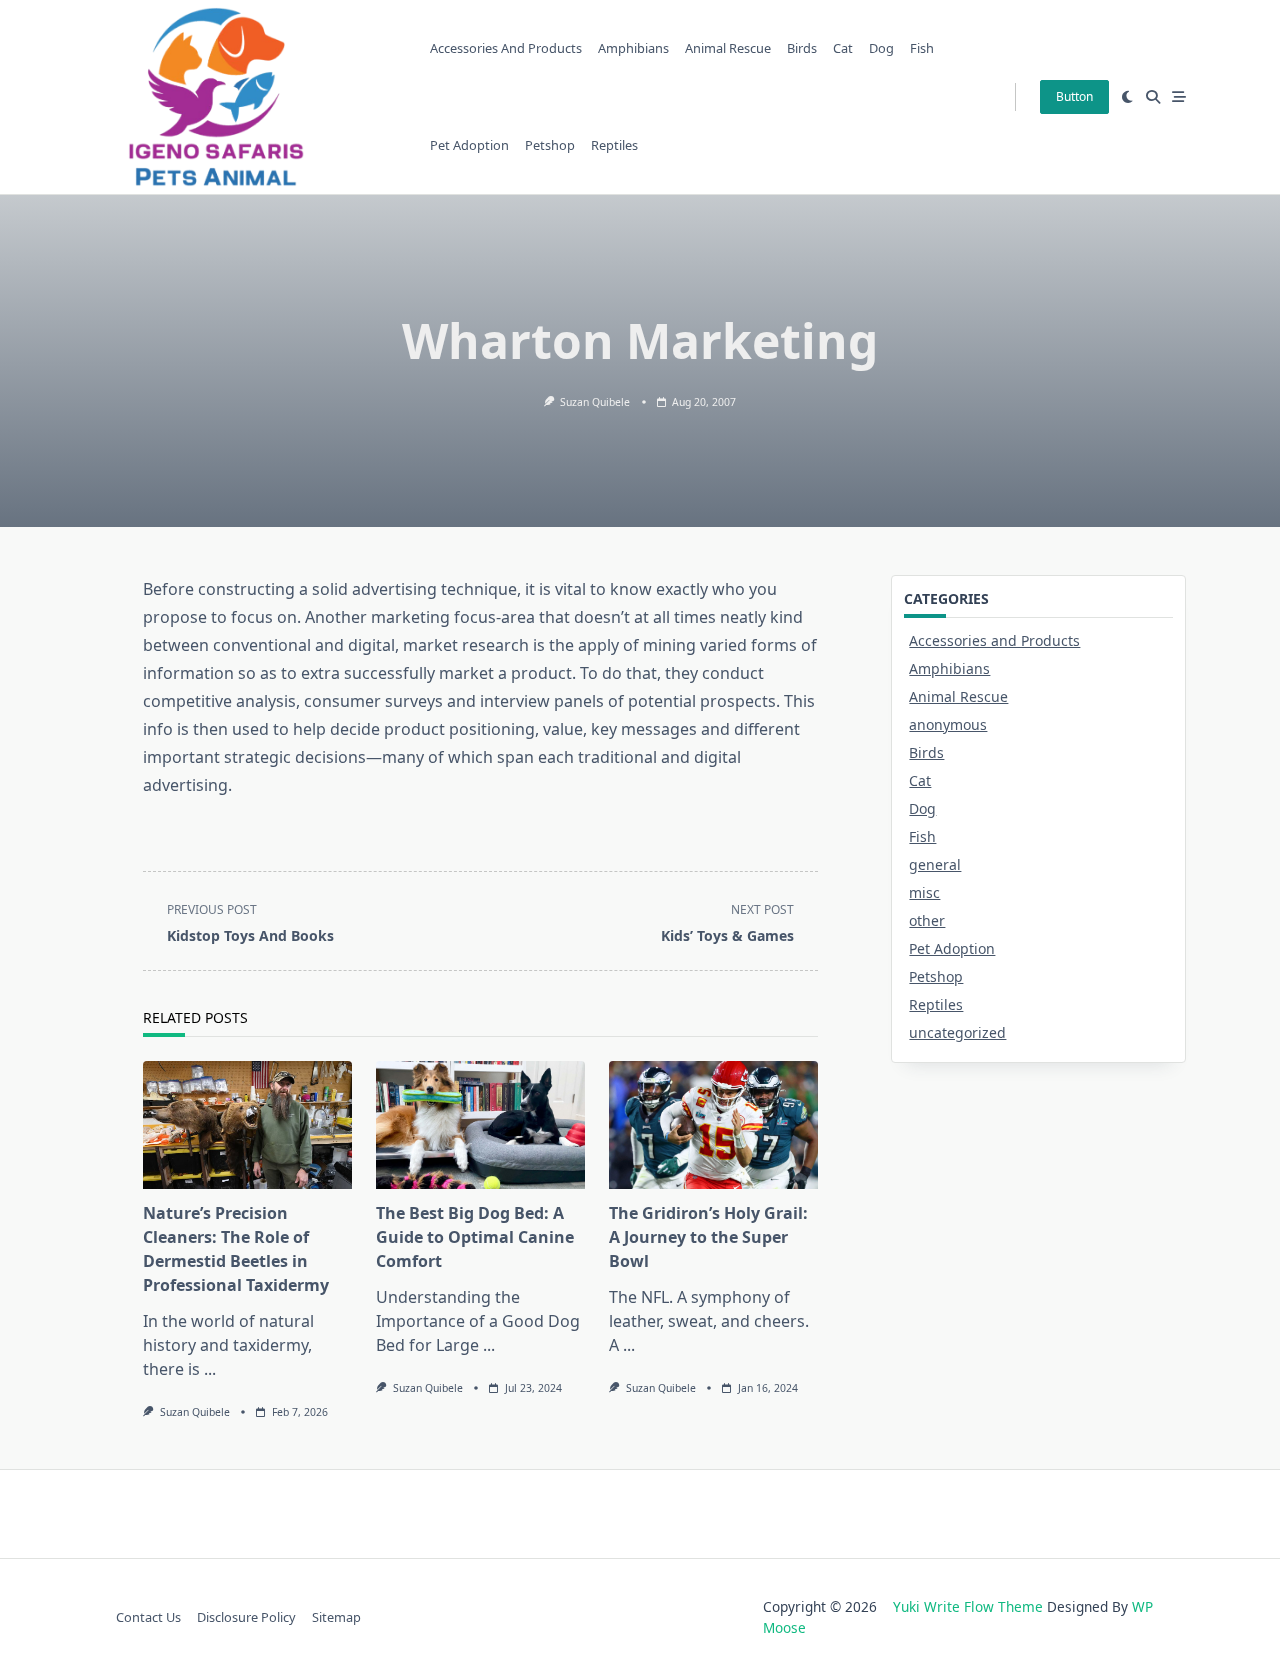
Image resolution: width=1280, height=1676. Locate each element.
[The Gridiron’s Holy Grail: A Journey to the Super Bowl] (713, 1125)
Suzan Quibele (595, 402)
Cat (843, 48)
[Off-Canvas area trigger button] (1179, 97)
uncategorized (957, 1032)
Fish (922, 48)
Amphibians (633, 48)
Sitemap (336, 1617)
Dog (881, 48)
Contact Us (148, 1617)
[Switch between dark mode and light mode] (1127, 97)
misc (924, 892)
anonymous (948, 724)
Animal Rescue (728, 48)
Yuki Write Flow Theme (968, 1606)
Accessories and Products (506, 48)
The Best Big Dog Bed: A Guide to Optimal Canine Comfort (475, 1237)
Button (1074, 96)
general (935, 864)
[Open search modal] (1153, 97)
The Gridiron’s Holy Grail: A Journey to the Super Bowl (708, 1237)
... (210, 1369)
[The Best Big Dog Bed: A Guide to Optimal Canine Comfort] (480, 1125)
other (927, 920)
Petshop (550, 145)
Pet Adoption (469, 145)
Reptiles (614, 145)
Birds (802, 48)
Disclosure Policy (246, 1617)
